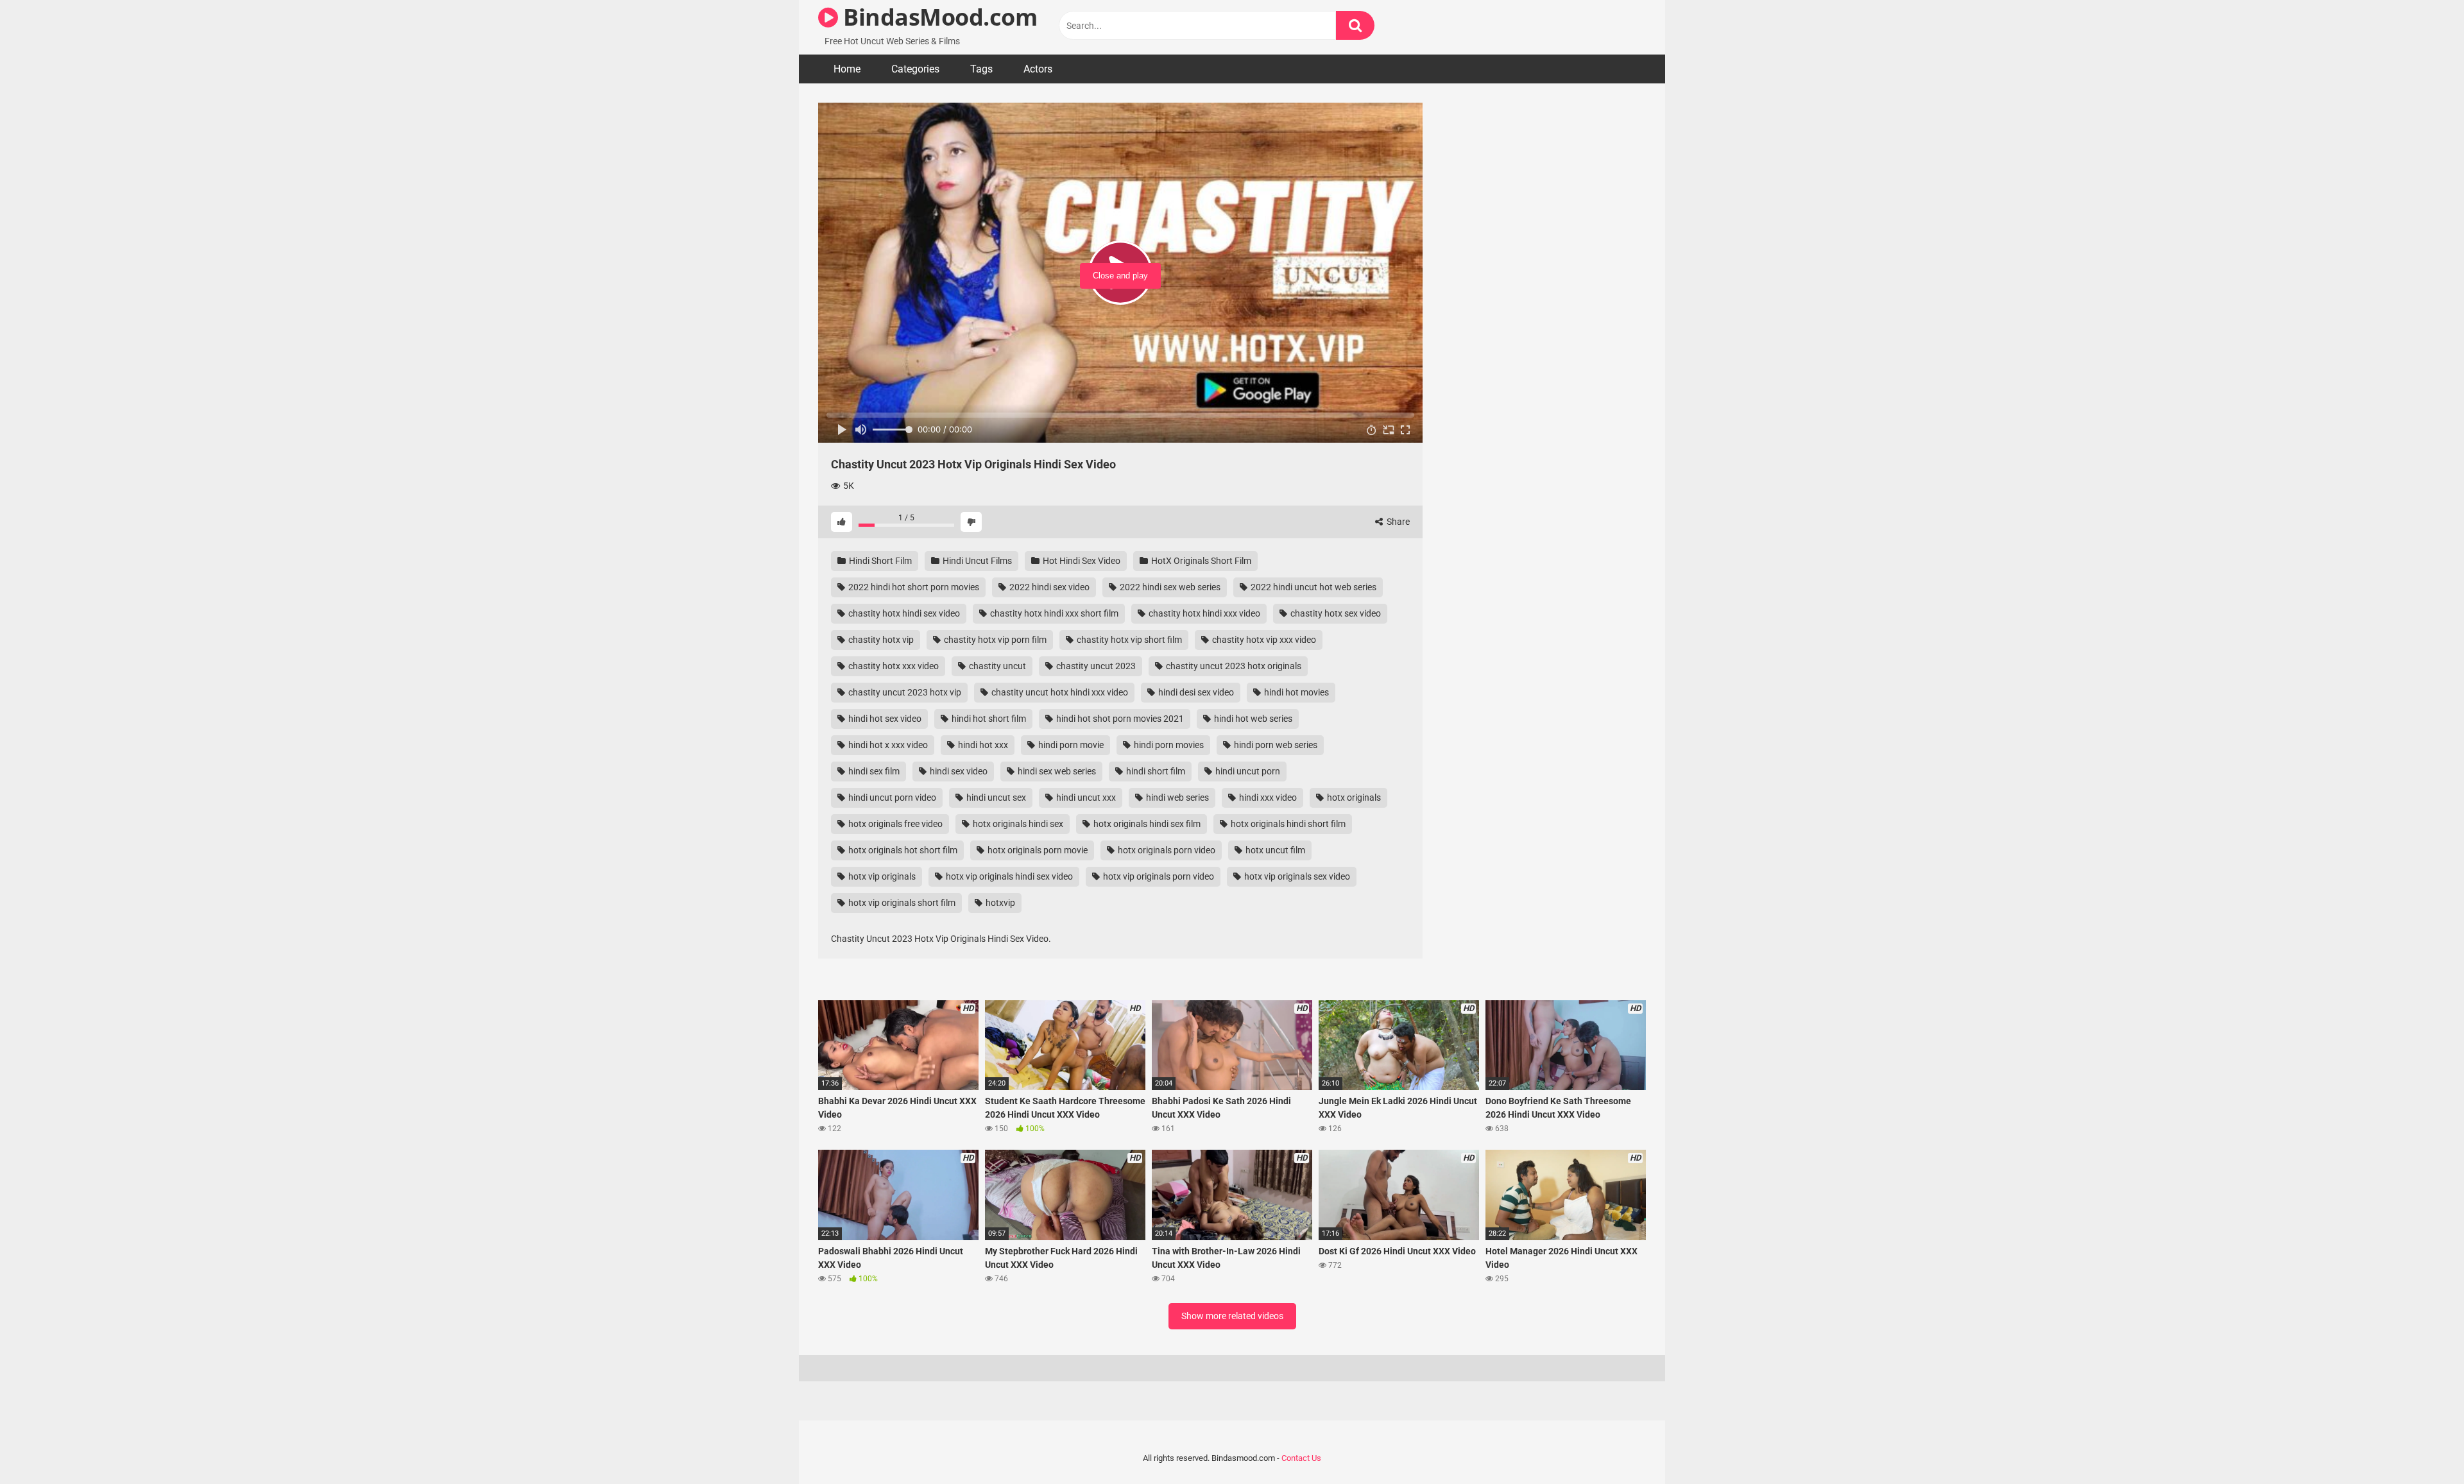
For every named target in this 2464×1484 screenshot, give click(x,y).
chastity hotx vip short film (1128, 640)
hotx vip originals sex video (1296, 876)
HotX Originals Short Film (1200, 561)
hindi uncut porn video (891, 797)
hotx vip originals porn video (1158, 876)
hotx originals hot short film (902, 850)
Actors (1038, 69)
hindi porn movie (1070, 745)
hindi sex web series (1056, 771)
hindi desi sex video (1195, 692)
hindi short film (1155, 771)
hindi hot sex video (884, 719)
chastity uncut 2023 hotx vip (904, 692)
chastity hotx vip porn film (994, 640)
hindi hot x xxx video (887, 745)
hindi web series (1176, 797)
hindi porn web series (1275, 745)
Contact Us (1301, 1458)
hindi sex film (873, 771)
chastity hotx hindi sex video (903, 613)
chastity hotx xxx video (893, 666)
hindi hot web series (1252, 719)
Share (1397, 522)
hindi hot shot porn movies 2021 (1119, 719)
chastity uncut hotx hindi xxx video (1059, 692)
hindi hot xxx (982, 745)
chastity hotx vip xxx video (1263, 640)
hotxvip (999, 903)
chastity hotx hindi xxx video (1203, 613)
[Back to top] (2421, 1445)
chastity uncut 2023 (1095, 666)
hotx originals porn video (1166, 850)
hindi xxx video (1267, 797)
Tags (981, 69)
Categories (915, 69)
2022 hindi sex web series (1169, 587)
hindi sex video (958, 771)
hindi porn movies (1168, 745)
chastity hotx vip (880, 640)
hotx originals (1353, 797)
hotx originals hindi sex (1017, 824)
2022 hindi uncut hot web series (1313, 587)
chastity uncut (997, 666)
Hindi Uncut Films (976, 561)
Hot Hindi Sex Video (1081, 561)
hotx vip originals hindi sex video (1008, 876)
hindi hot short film (988, 719)
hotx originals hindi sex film (1146, 824)
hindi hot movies (1296, 692)
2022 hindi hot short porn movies (913, 587)
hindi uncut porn (1247, 771)
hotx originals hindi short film (1287, 824)
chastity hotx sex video (1335, 613)
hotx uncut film (1274, 850)
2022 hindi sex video (1048, 587)
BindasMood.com (937, 17)
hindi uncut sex (995, 797)
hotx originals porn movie (1037, 850)
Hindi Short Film (879, 561)
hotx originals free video (894, 824)
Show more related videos (1232, 1316)
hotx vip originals (881, 876)
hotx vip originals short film (901, 903)
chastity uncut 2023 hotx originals (1233, 666)
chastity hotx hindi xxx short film (1053, 613)
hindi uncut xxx (1085, 797)
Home (847, 69)
